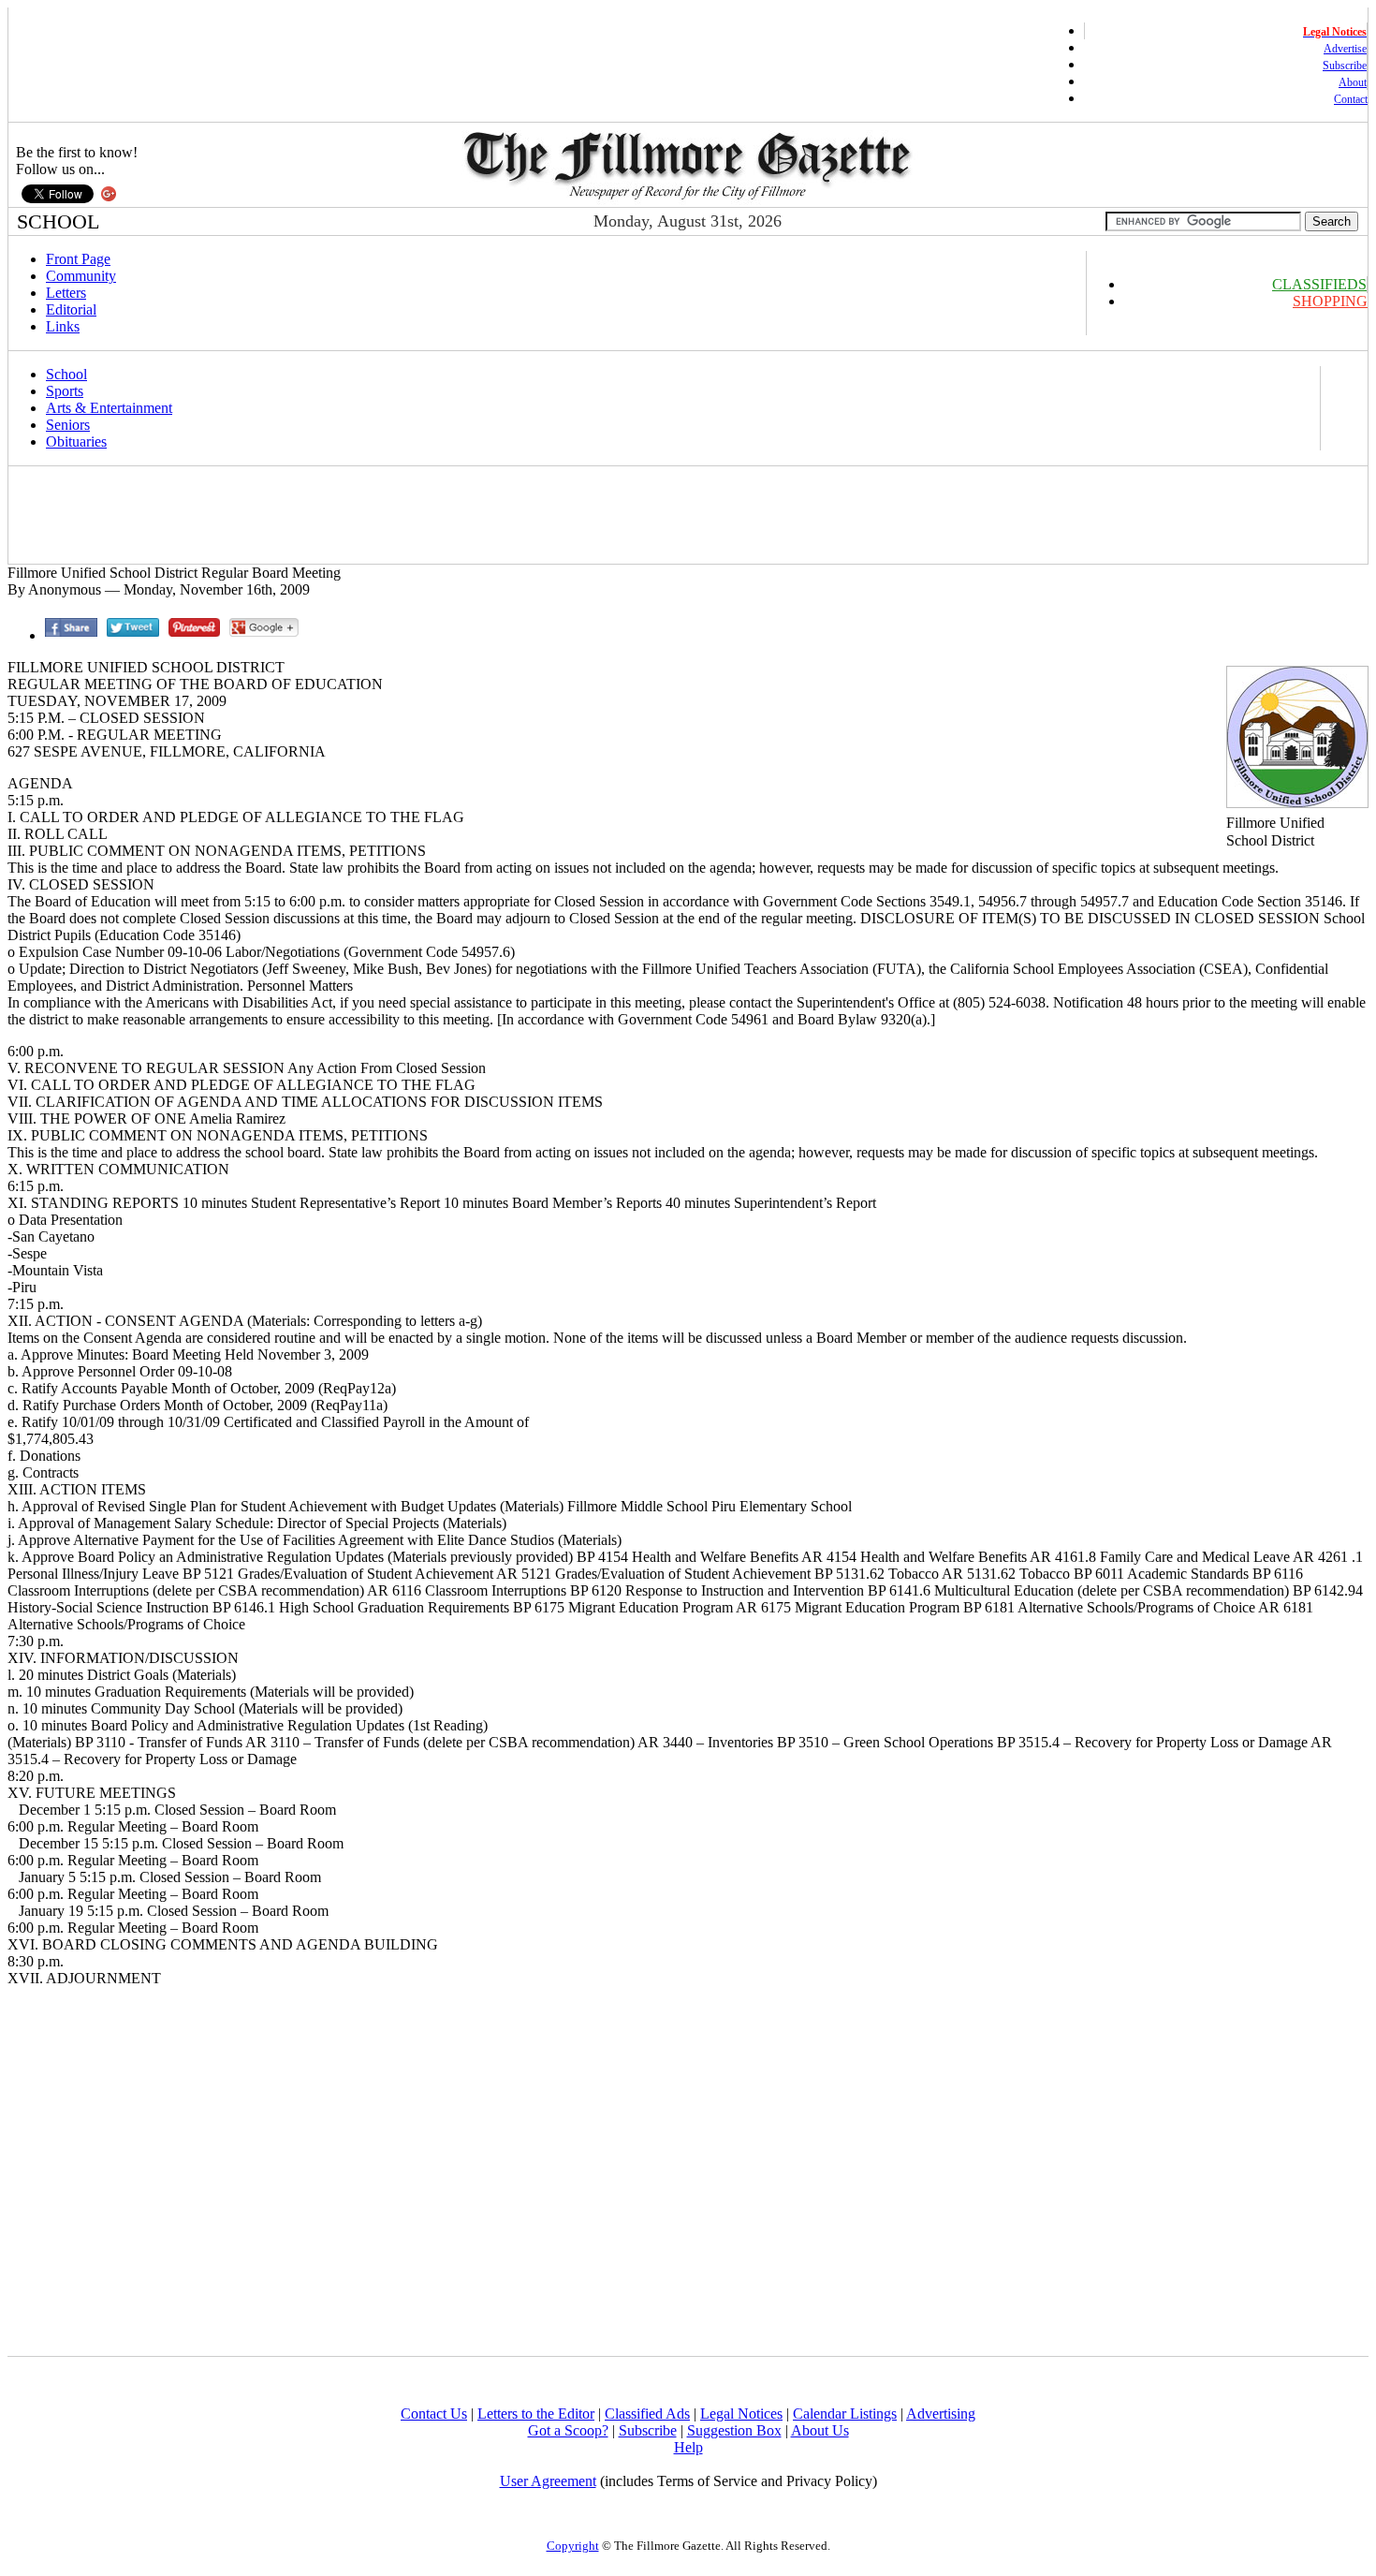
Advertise (1345, 49)
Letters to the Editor (536, 2414)
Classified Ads (647, 2414)
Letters (66, 293)
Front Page (78, 259)
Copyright (573, 2546)
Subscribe (1345, 66)
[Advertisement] (352, 515)
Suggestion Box (734, 2430)
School (66, 374)
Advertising (941, 2414)
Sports (65, 391)
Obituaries (76, 442)
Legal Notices (741, 2414)
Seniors (68, 425)
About (1353, 82)
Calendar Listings (845, 2414)
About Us (820, 2430)
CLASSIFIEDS (1319, 284)
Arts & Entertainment (109, 408)
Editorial (71, 309)
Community (81, 276)
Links (63, 326)
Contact (1351, 99)
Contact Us (434, 2414)
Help (688, 2447)
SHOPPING (1330, 301)
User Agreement (548, 2481)
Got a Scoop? (568, 2430)
